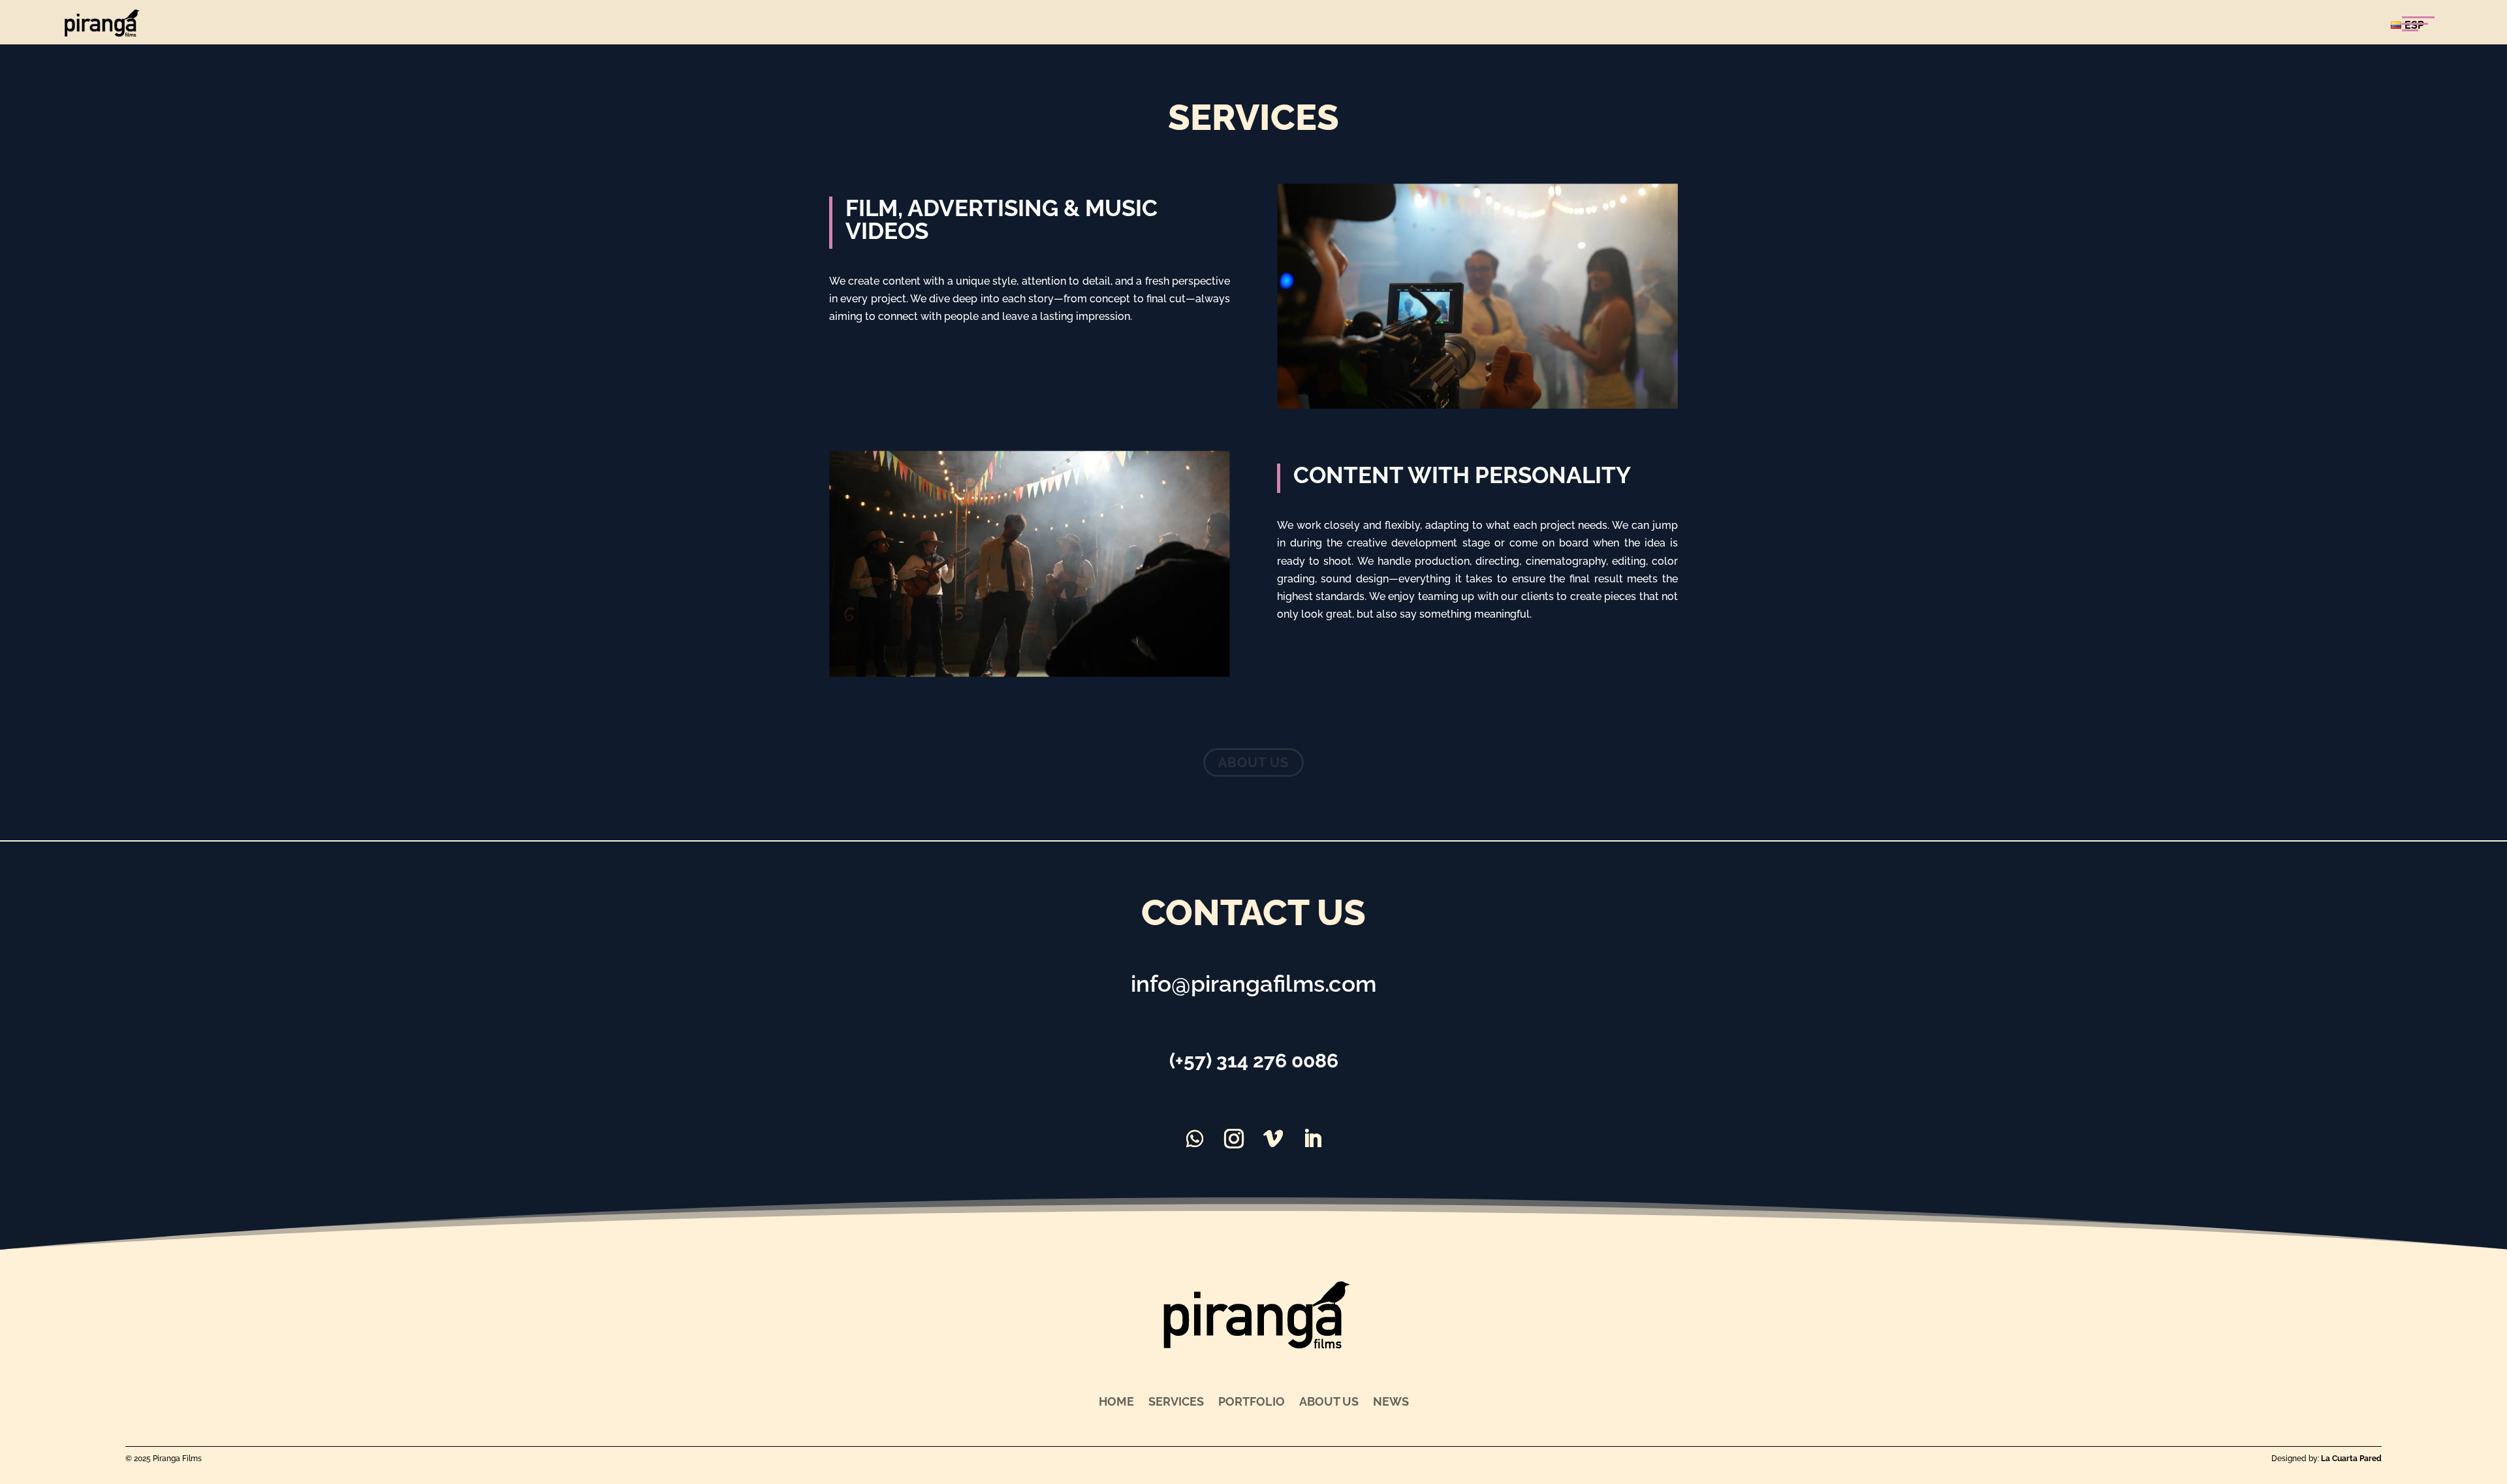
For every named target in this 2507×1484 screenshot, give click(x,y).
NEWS (1391, 1400)
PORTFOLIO (1252, 1400)
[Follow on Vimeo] (1273, 1139)
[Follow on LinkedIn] (1312, 1139)
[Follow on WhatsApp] (1195, 1139)
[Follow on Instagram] (1234, 1139)
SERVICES (1176, 1400)
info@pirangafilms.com (1253, 984)
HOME (1116, 1400)
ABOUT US (1253, 763)
